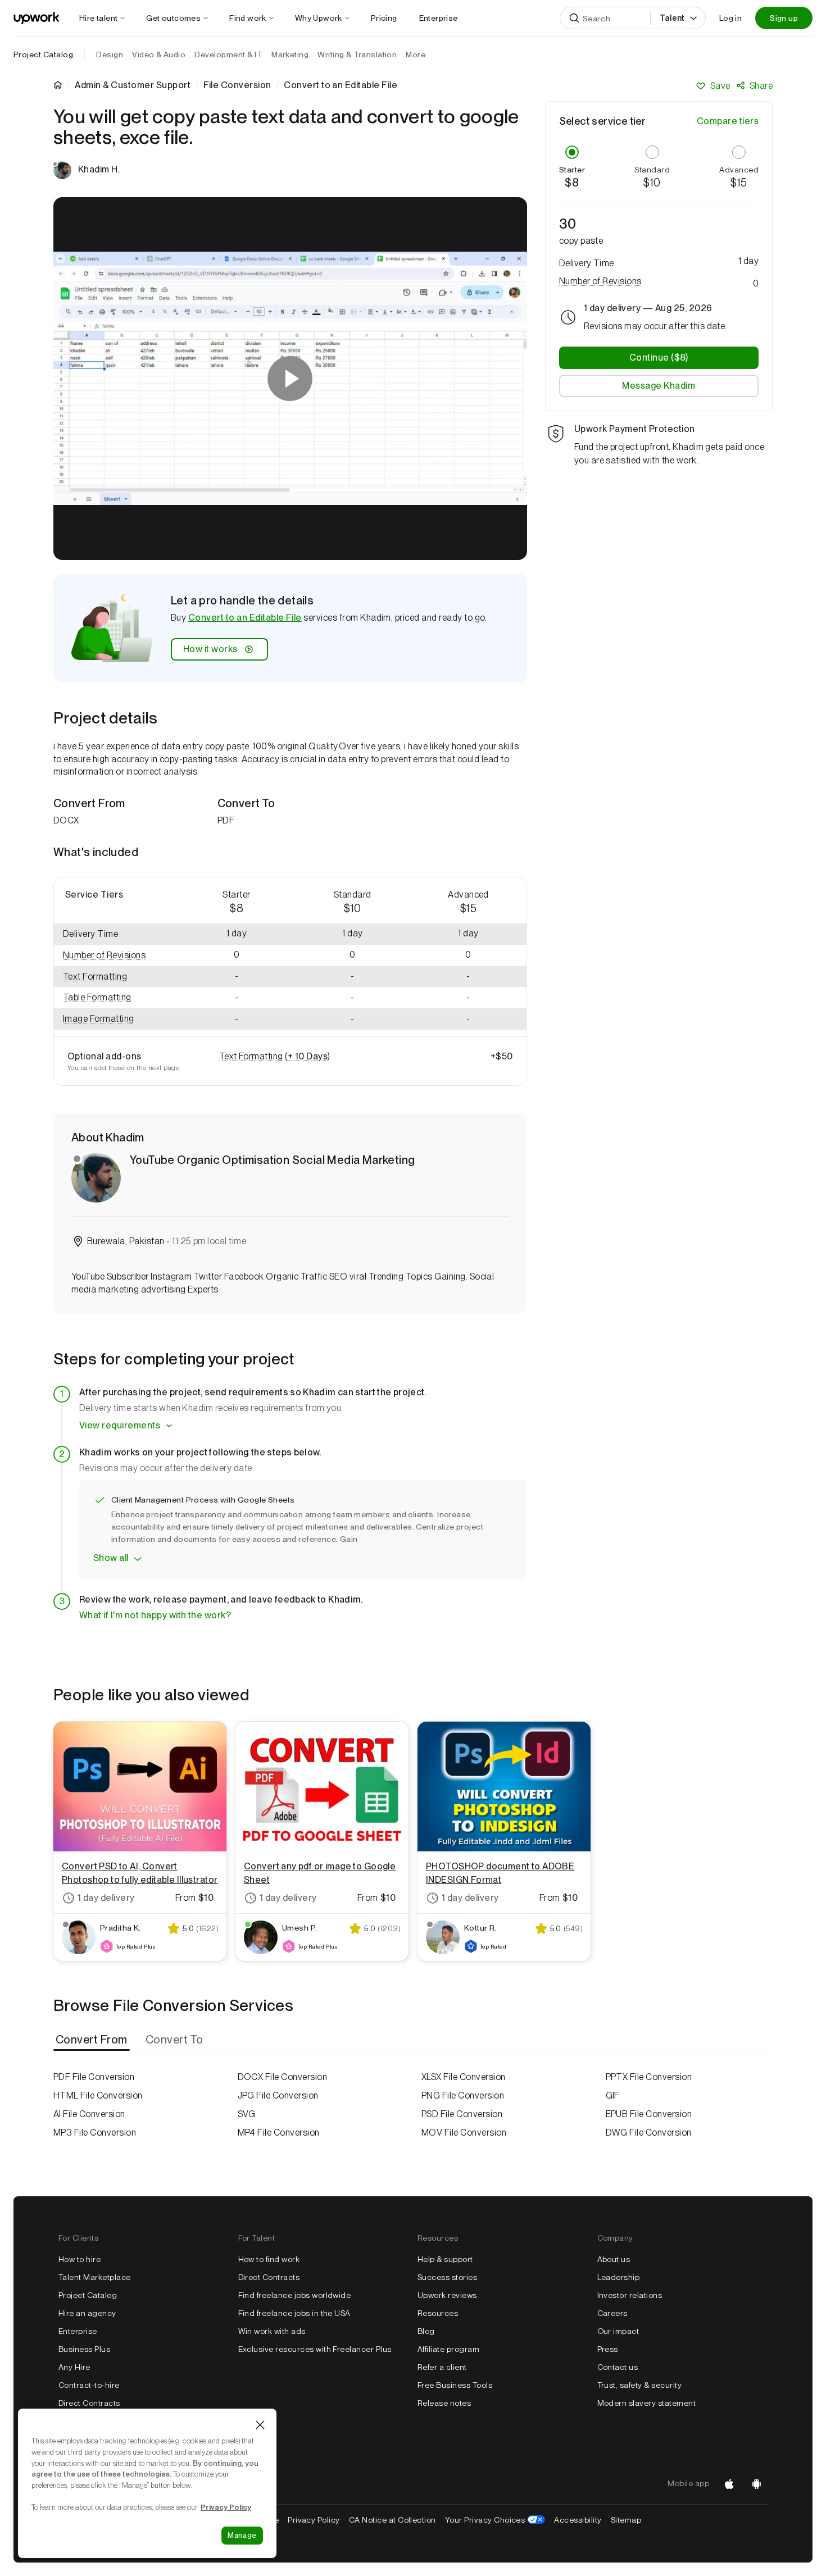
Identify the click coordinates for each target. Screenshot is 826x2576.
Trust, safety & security (640, 2385)
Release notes (444, 2403)
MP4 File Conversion (279, 2133)
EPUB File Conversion (649, 2114)
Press (608, 2349)
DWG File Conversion (649, 2133)
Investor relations (630, 2295)
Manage (242, 2535)
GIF (613, 2095)
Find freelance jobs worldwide (295, 2295)
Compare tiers (728, 121)
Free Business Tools (455, 2385)
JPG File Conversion (278, 2095)
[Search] (574, 18)
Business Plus (84, 2349)
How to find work (269, 2259)
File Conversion (237, 85)
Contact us (618, 2367)
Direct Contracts (89, 2403)
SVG (247, 2114)
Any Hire (74, 2367)
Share (761, 86)
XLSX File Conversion (464, 2077)
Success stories (447, 2277)
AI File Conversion (89, 2114)
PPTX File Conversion (649, 2077)
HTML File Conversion (98, 2095)
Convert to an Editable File (245, 618)
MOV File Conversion (464, 2133)
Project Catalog (43, 54)
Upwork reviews (447, 2295)
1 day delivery (106, 1898)
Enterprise (78, 2331)
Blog (426, 2331)
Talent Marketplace (95, 2277)
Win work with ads (272, 2331)
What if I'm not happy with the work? (155, 1615)
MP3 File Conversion (95, 2133)
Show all (111, 1558)
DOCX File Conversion (283, 2077)
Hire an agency (87, 2313)
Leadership (619, 2277)
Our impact (618, 2331)
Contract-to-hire (89, 2385)
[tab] (93, 2040)
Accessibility (578, 2520)
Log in (730, 18)
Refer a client (442, 2367)
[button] (116, 956)
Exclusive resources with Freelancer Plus (315, 2349)
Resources (438, 2313)
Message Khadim (659, 386)
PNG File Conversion (463, 2095)
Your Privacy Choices (495, 2520)
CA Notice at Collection (392, 2520)
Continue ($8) (659, 358)
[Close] (260, 2425)
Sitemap (626, 2520)
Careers (612, 2313)
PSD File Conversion (462, 2114)
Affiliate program (448, 2349)
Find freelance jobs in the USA (294, 2313)
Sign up (784, 18)
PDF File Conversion (94, 2077)
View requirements (120, 1425)
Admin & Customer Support (133, 85)
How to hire (80, 2259)
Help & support (445, 2259)
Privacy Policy (314, 2520)
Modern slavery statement (647, 2403)
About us (614, 2259)
